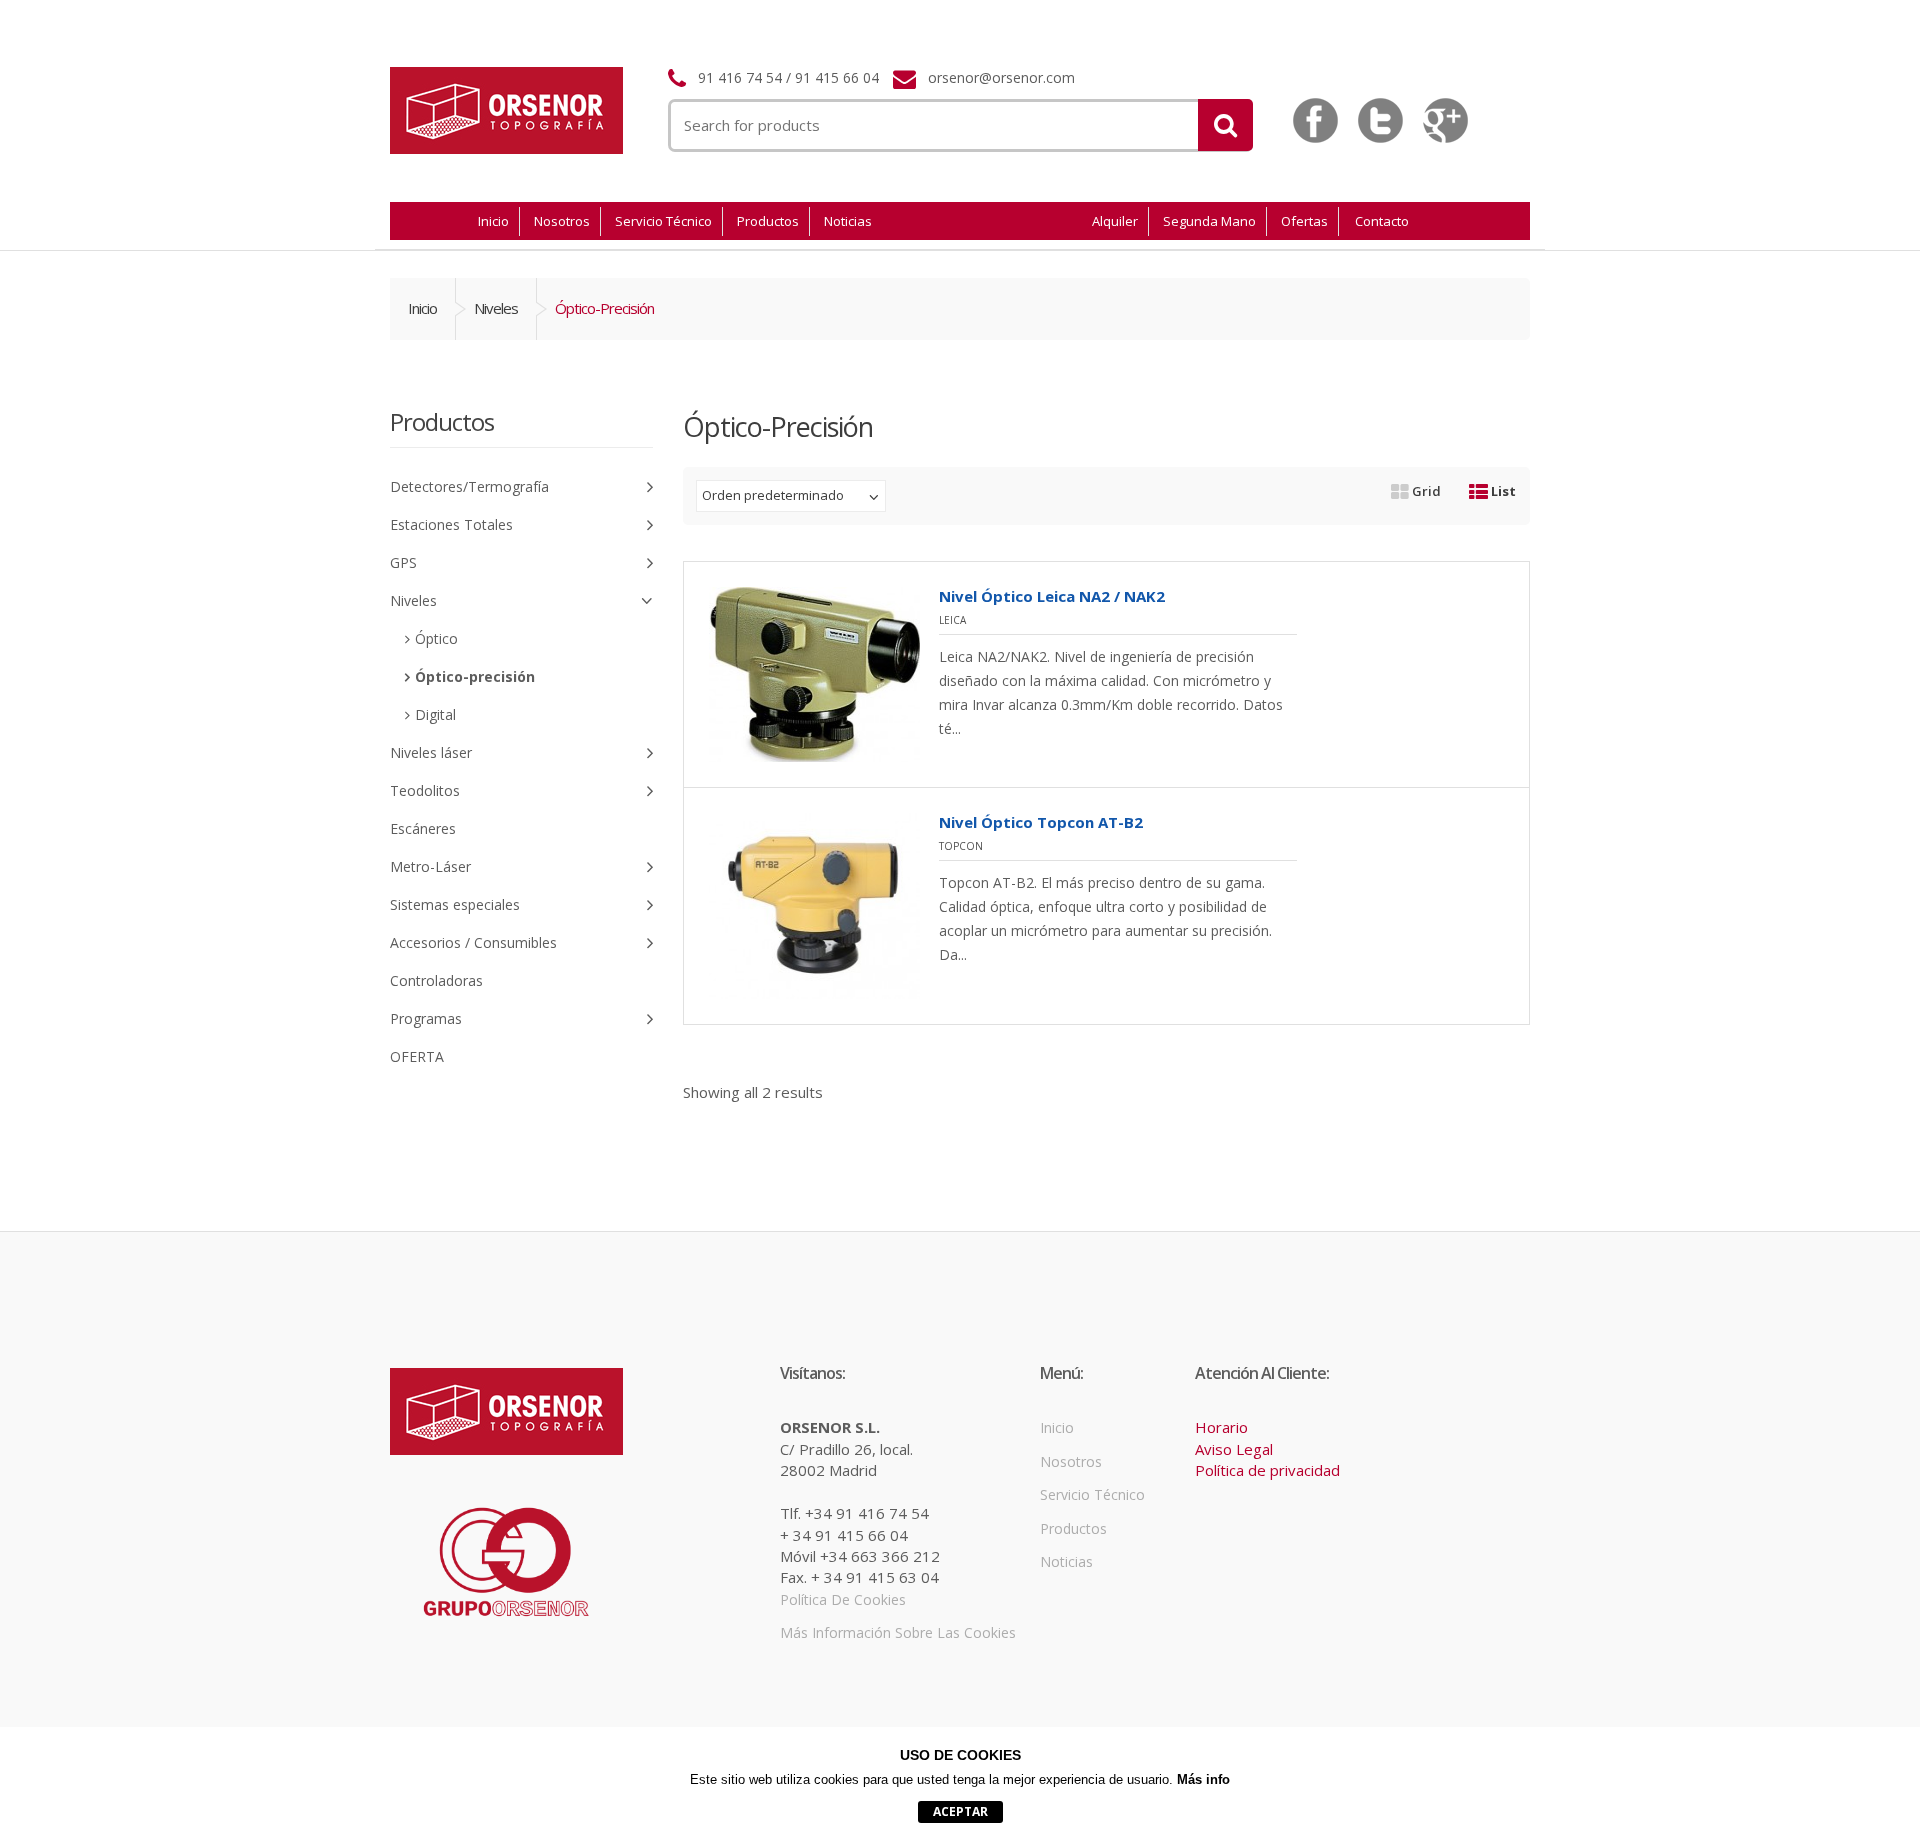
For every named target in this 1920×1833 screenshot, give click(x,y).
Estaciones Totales (451, 524)
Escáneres (423, 828)
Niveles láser (431, 752)
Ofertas (1304, 221)
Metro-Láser (430, 866)
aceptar (960, 1811)
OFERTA (417, 1056)
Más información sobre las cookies (898, 1632)
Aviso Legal (1234, 1449)
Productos (768, 221)
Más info (1203, 1779)
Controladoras (436, 980)
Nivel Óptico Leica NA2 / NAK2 (1052, 596)
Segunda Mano (1209, 221)
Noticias (848, 221)
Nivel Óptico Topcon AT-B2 (1041, 822)
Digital (435, 714)
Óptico (436, 638)
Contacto (1382, 221)
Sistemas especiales (455, 904)
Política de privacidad (1267, 1470)
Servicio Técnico (663, 221)
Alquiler (1115, 221)
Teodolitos (425, 790)
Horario (1221, 1427)
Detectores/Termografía (469, 486)
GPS (403, 562)
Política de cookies (843, 1599)
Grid (1425, 491)
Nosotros (562, 221)
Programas (426, 1018)
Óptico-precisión (475, 676)
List (1502, 491)
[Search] (1225, 125)
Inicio (493, 221)
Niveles (496, 308)
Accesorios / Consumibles (473, 942)
